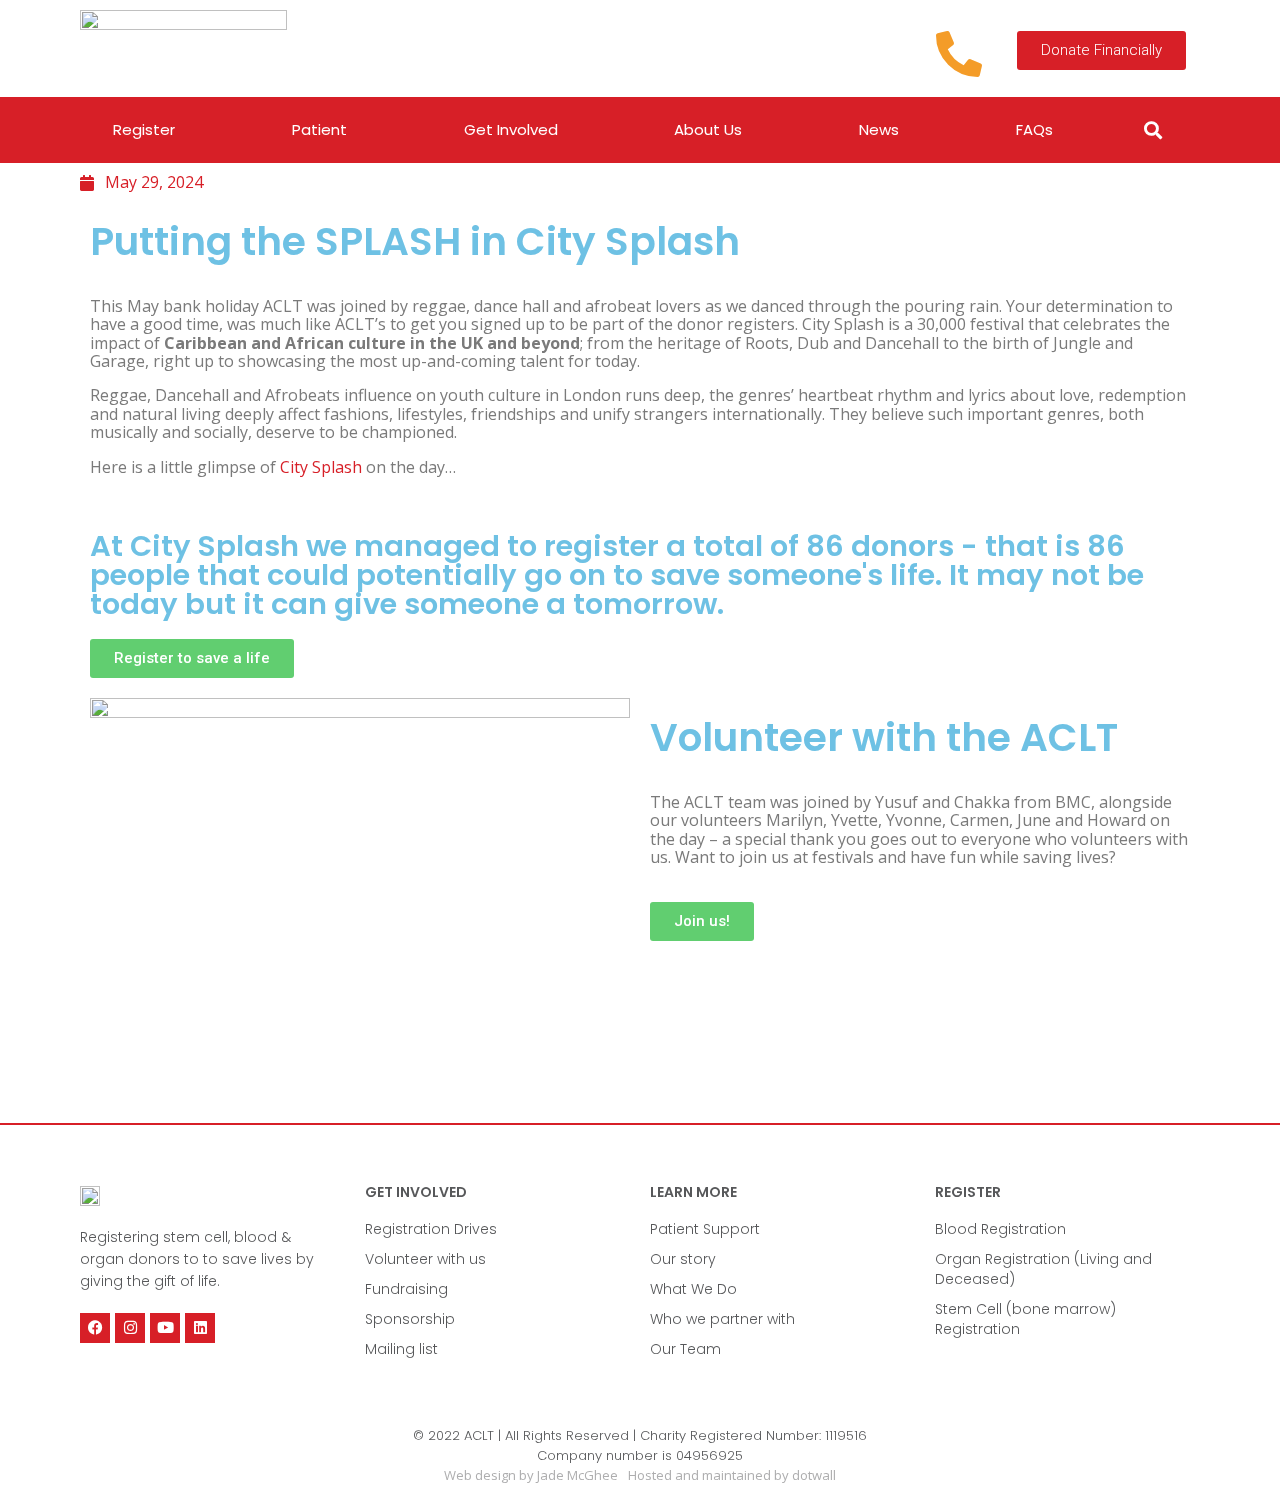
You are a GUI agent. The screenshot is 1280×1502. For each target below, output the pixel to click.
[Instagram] (130, 1328)
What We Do (693, 1289)
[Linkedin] (200, 1328)
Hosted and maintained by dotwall (732, 1475)
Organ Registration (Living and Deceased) (1043, 1269)
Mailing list (401, 1349)
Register (144, 129)
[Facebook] (95, 1328)
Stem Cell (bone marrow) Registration (1025, 1319)
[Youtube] (165, 1328)
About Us (708, 129)
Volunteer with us (425, 1259)
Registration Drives (431, 1229)
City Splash (321, 467)
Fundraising (406, 1289)
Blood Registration (1000, 1229)
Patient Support (705, 1229)
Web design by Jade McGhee (531, 1475)
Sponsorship (410, 1319)
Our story (683, 1259)
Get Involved (511, 129)
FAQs (1034, 129)
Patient (319, 129)
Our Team (685, 1349)
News (879, 129)
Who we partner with (722, 1319)
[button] (1153, 130)
